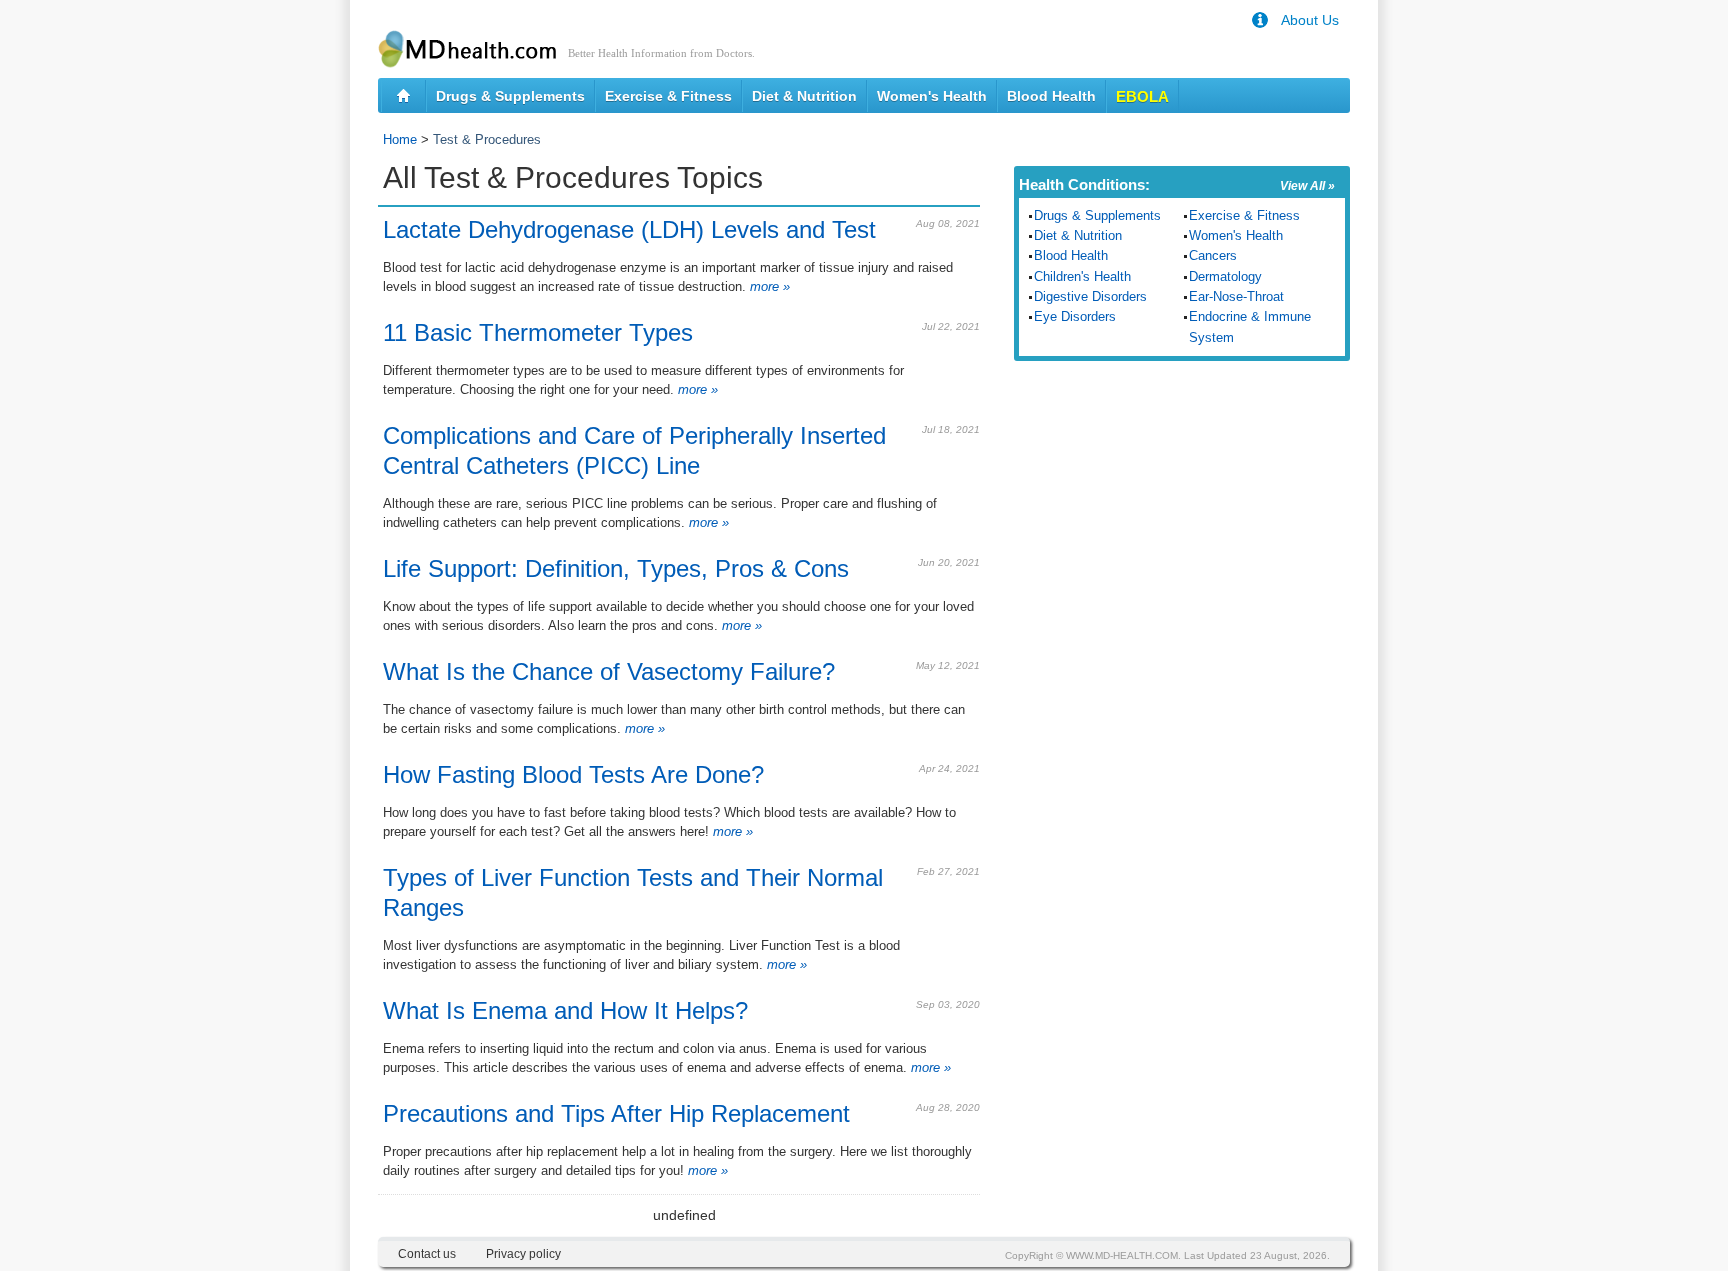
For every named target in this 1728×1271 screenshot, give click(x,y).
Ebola (1142, 96)
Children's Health (1082, 276)
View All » (1307, 186)
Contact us (427, 1254)
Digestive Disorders (1090, 296)
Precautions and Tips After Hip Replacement (616, 1113)
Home (400, 139)
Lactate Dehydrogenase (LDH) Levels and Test (629, 229)
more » (768, 286)
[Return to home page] (403, 96)
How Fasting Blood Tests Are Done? (573, 774)
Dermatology (1225, 276)
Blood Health (1051, 96)
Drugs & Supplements (510, 96)
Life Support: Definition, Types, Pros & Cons (616, 568)
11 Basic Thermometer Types (538, 332)
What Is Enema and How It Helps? (565, 1010)
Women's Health (932, 96)
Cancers (1213, 255)
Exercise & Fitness (668, 96)
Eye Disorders (1075, 316)
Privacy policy (523, 1254)
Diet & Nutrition (804, 96)
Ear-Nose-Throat (1236, 296)
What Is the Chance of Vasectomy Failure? (609, 671)
